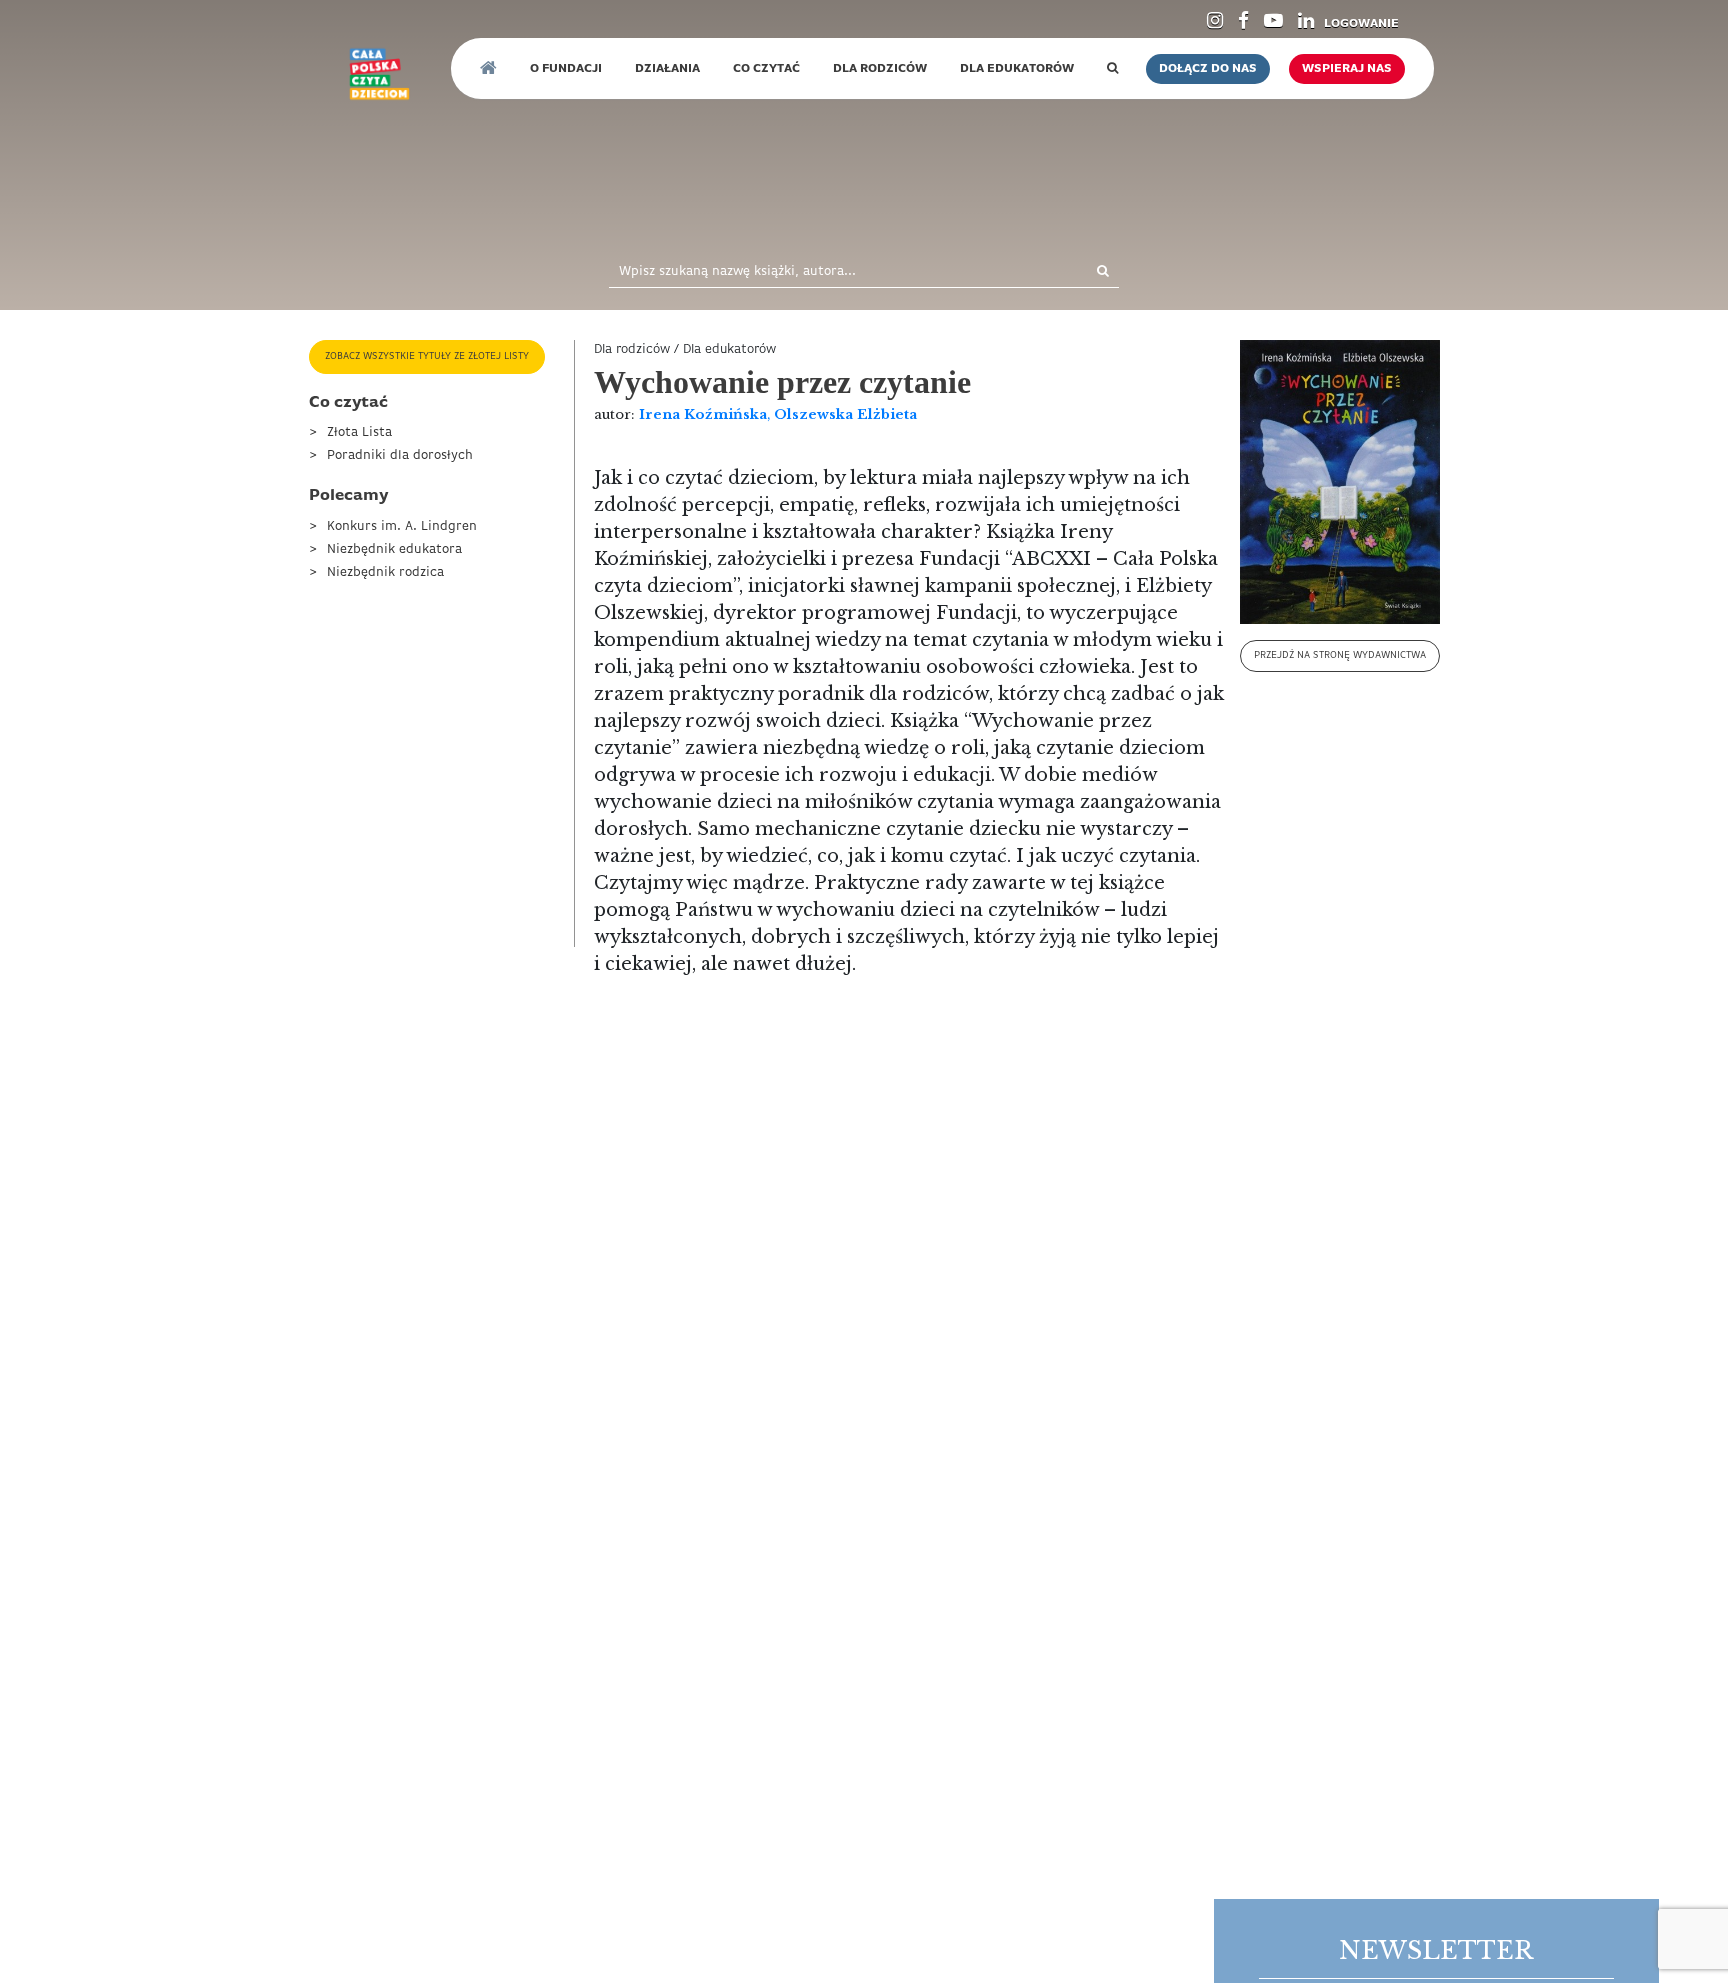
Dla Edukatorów (1017, 69)
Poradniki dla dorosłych (400, 455)
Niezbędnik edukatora (394, 549)
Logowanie (1361, 24)
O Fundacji (566, 69)
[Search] (1081, 272)
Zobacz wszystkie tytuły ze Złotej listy (427, 356)
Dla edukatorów (729, 349)
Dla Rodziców (880, 69)
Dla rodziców (632, 349)
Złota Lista (359, 432)
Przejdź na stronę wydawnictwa (1340, 655)
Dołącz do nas (1208, 69)
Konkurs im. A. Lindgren (402, 526)
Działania (667, 69)
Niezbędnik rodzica (385, 572)
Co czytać (766, 69)
